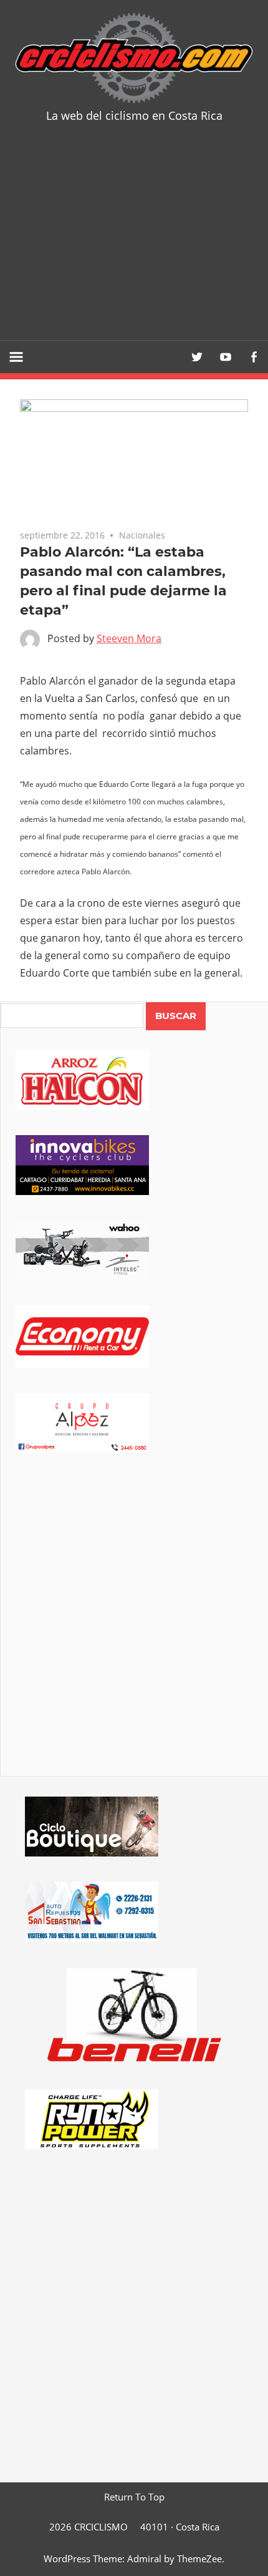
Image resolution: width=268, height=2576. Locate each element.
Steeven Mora (129, 638)
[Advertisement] (134, 241)
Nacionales (142, 535)
